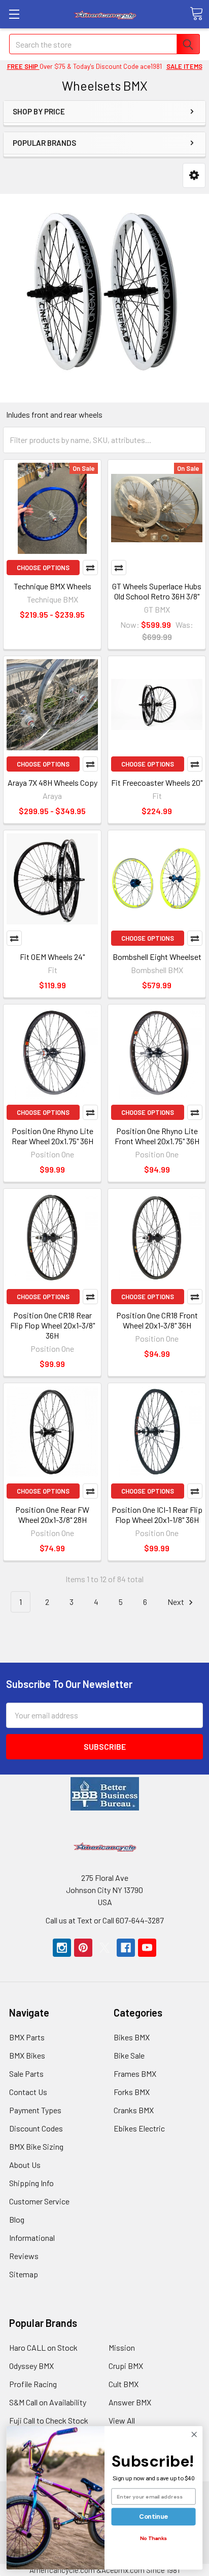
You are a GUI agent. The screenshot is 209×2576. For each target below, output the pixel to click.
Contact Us (28, 2092)
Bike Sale (129, 2055)
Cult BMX (124, 2384)
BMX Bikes (27, 2055)
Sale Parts (26, 2074)
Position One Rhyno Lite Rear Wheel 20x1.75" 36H (53, 1136)
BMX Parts (27, 2037)
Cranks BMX (134, 2110)
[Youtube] (147, 1948)
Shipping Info (31, 2183)
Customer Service (39, 2201)
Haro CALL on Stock (43, 2347)
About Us (25, 2165)
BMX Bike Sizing (36, 2146)
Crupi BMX (126, 2366)
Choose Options (43, 568)
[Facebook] (126, 1948)
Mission (122, 2347)
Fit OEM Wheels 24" (52, 957)
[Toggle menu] (14, 14)
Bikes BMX (132, 2037)
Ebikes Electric (139, 2128)
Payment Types (35, 2110)
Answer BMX (130, 2402)
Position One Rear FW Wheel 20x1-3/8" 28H (52, 1515)
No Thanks (153, 2538)
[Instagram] (62, 1948)
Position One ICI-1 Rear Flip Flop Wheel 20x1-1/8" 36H (157, 1515)
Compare (90, 568)
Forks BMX (132, 2092)
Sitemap (24, 2274)
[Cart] (196, 14)
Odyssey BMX (31, 2366)
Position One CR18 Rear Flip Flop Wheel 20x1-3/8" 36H (53, 1325)
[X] (104, 1948)
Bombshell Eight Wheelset (157, 957)
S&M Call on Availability (48, 2402)
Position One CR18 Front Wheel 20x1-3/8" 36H (157, 1320)
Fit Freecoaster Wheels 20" (157, 782)
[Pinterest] (83, 1948)
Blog (17, 2219)
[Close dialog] (194, 2434)
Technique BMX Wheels (53, 586)
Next (177, 1602)
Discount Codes (36, 2128)
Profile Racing (33, 2384)
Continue (153, 2517)
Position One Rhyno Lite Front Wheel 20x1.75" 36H (157, 1136)
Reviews (24, 2256)
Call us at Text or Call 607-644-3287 (105, 1920)
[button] (194, 175)
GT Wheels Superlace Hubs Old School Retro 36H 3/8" (157, 591)
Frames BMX (135, 2074)
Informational (32, 2238)
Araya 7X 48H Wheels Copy (53, 782)
